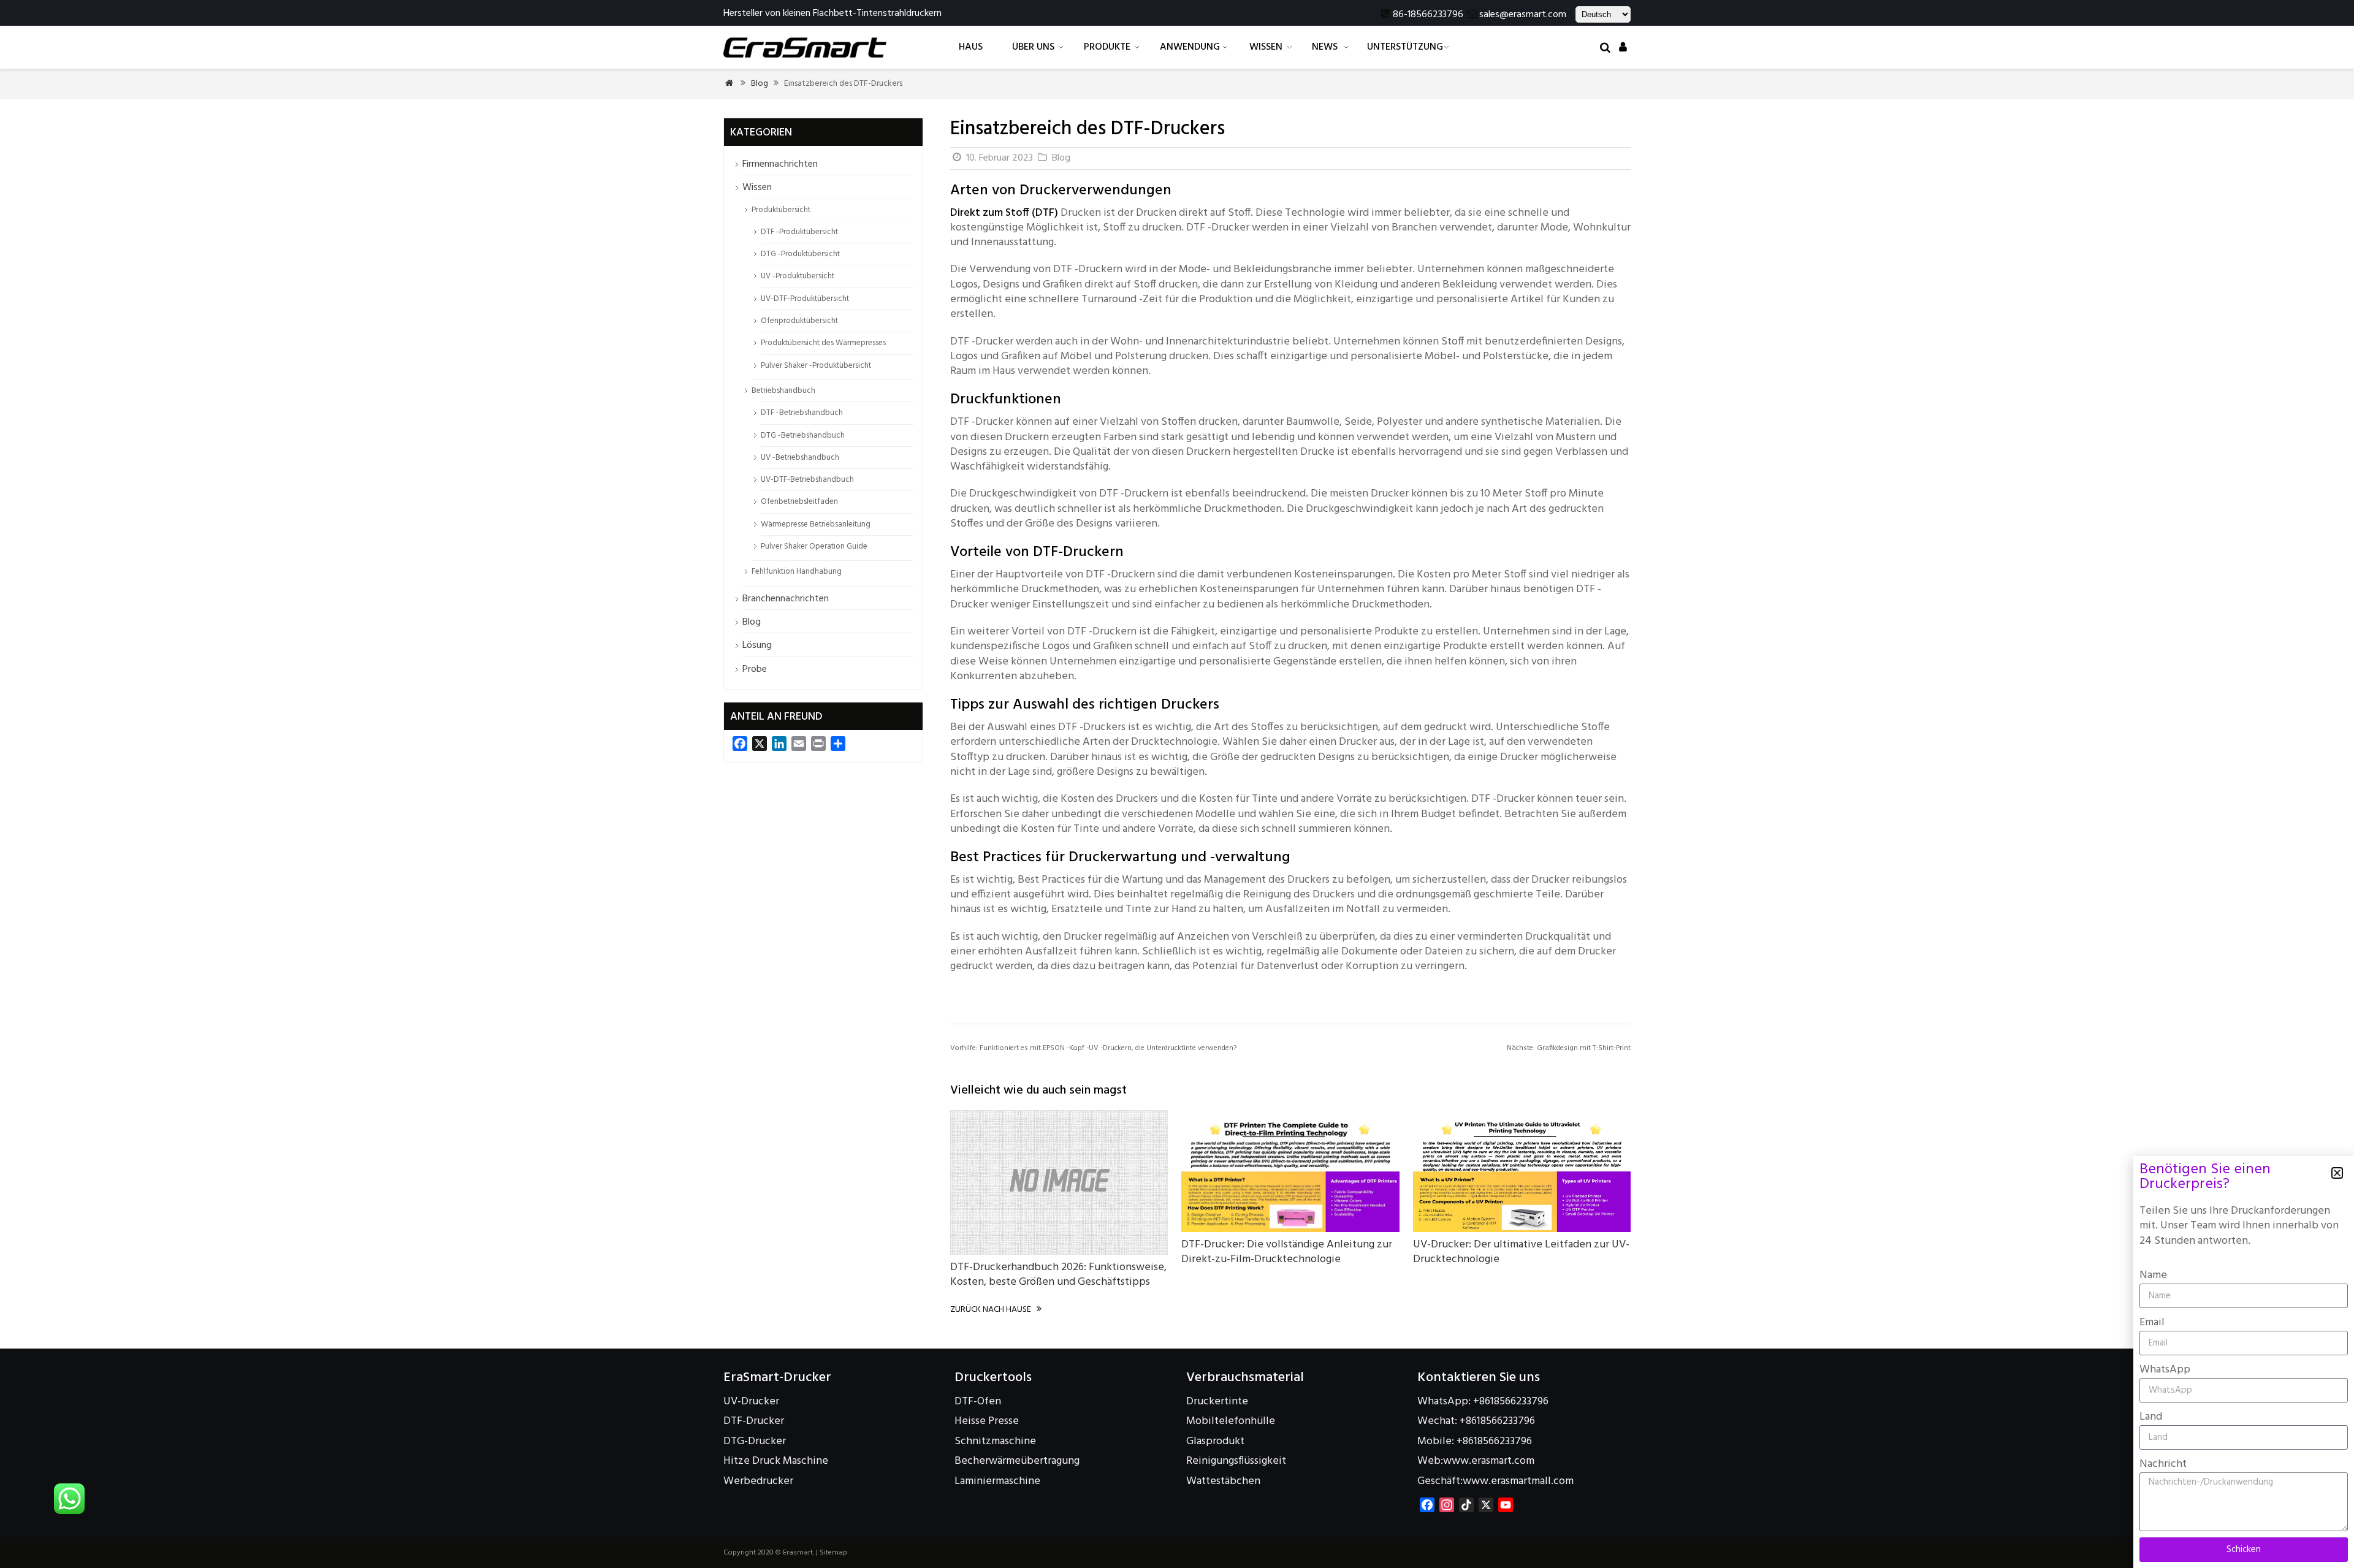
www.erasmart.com (1489, 1461)
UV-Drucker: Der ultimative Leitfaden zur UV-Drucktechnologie (1521, 1252)
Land (2151, 1417)
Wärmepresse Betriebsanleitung (816, 524)
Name (2153, 1275)
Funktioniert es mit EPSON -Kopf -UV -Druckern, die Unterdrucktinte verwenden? (1093, 1048)
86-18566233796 (1428, 15)
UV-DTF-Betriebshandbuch (807, 480)
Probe (755, 669)
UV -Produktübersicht (798, 276)
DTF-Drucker (754, 1421)
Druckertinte (1217, 1402)
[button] (2337, 1173)
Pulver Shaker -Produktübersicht (816, 366)
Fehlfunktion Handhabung (797, 572)
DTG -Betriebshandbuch (803, 436)
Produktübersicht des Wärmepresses (823, 343)
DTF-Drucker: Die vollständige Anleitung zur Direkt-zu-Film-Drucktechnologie (1287, 1252)
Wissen (757, 188)
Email (2152, 1323)
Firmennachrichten (780, 164)
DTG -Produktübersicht (800, 254)
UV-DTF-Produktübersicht (805, 299)
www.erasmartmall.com (1518, 1481)
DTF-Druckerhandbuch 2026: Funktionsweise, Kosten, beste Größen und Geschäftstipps (1058, 1275)
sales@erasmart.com (1523, 15)
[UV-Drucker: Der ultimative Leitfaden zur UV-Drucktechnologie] (1522, 1229)
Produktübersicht (781, 210)
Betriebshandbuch (783, 391)
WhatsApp (2165, 1370)
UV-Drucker (751, 1402)
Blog (760, 84)
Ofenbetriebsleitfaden (799, 502)
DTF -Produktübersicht (799, 232)
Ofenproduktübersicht (799, 321)
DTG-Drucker (755, 1441)
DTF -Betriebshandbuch (802, 413)
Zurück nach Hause (996, 1310)
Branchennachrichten (786, 599)
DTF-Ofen (978, 1402)
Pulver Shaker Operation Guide (814, 546)
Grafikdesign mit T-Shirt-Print (1569, 1048)
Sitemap (833, 1553)
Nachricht (2163, 1464)
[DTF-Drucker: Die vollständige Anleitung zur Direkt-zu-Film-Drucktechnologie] (1290, 1229)
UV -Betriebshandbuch (800, 458)
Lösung (757, 645)
